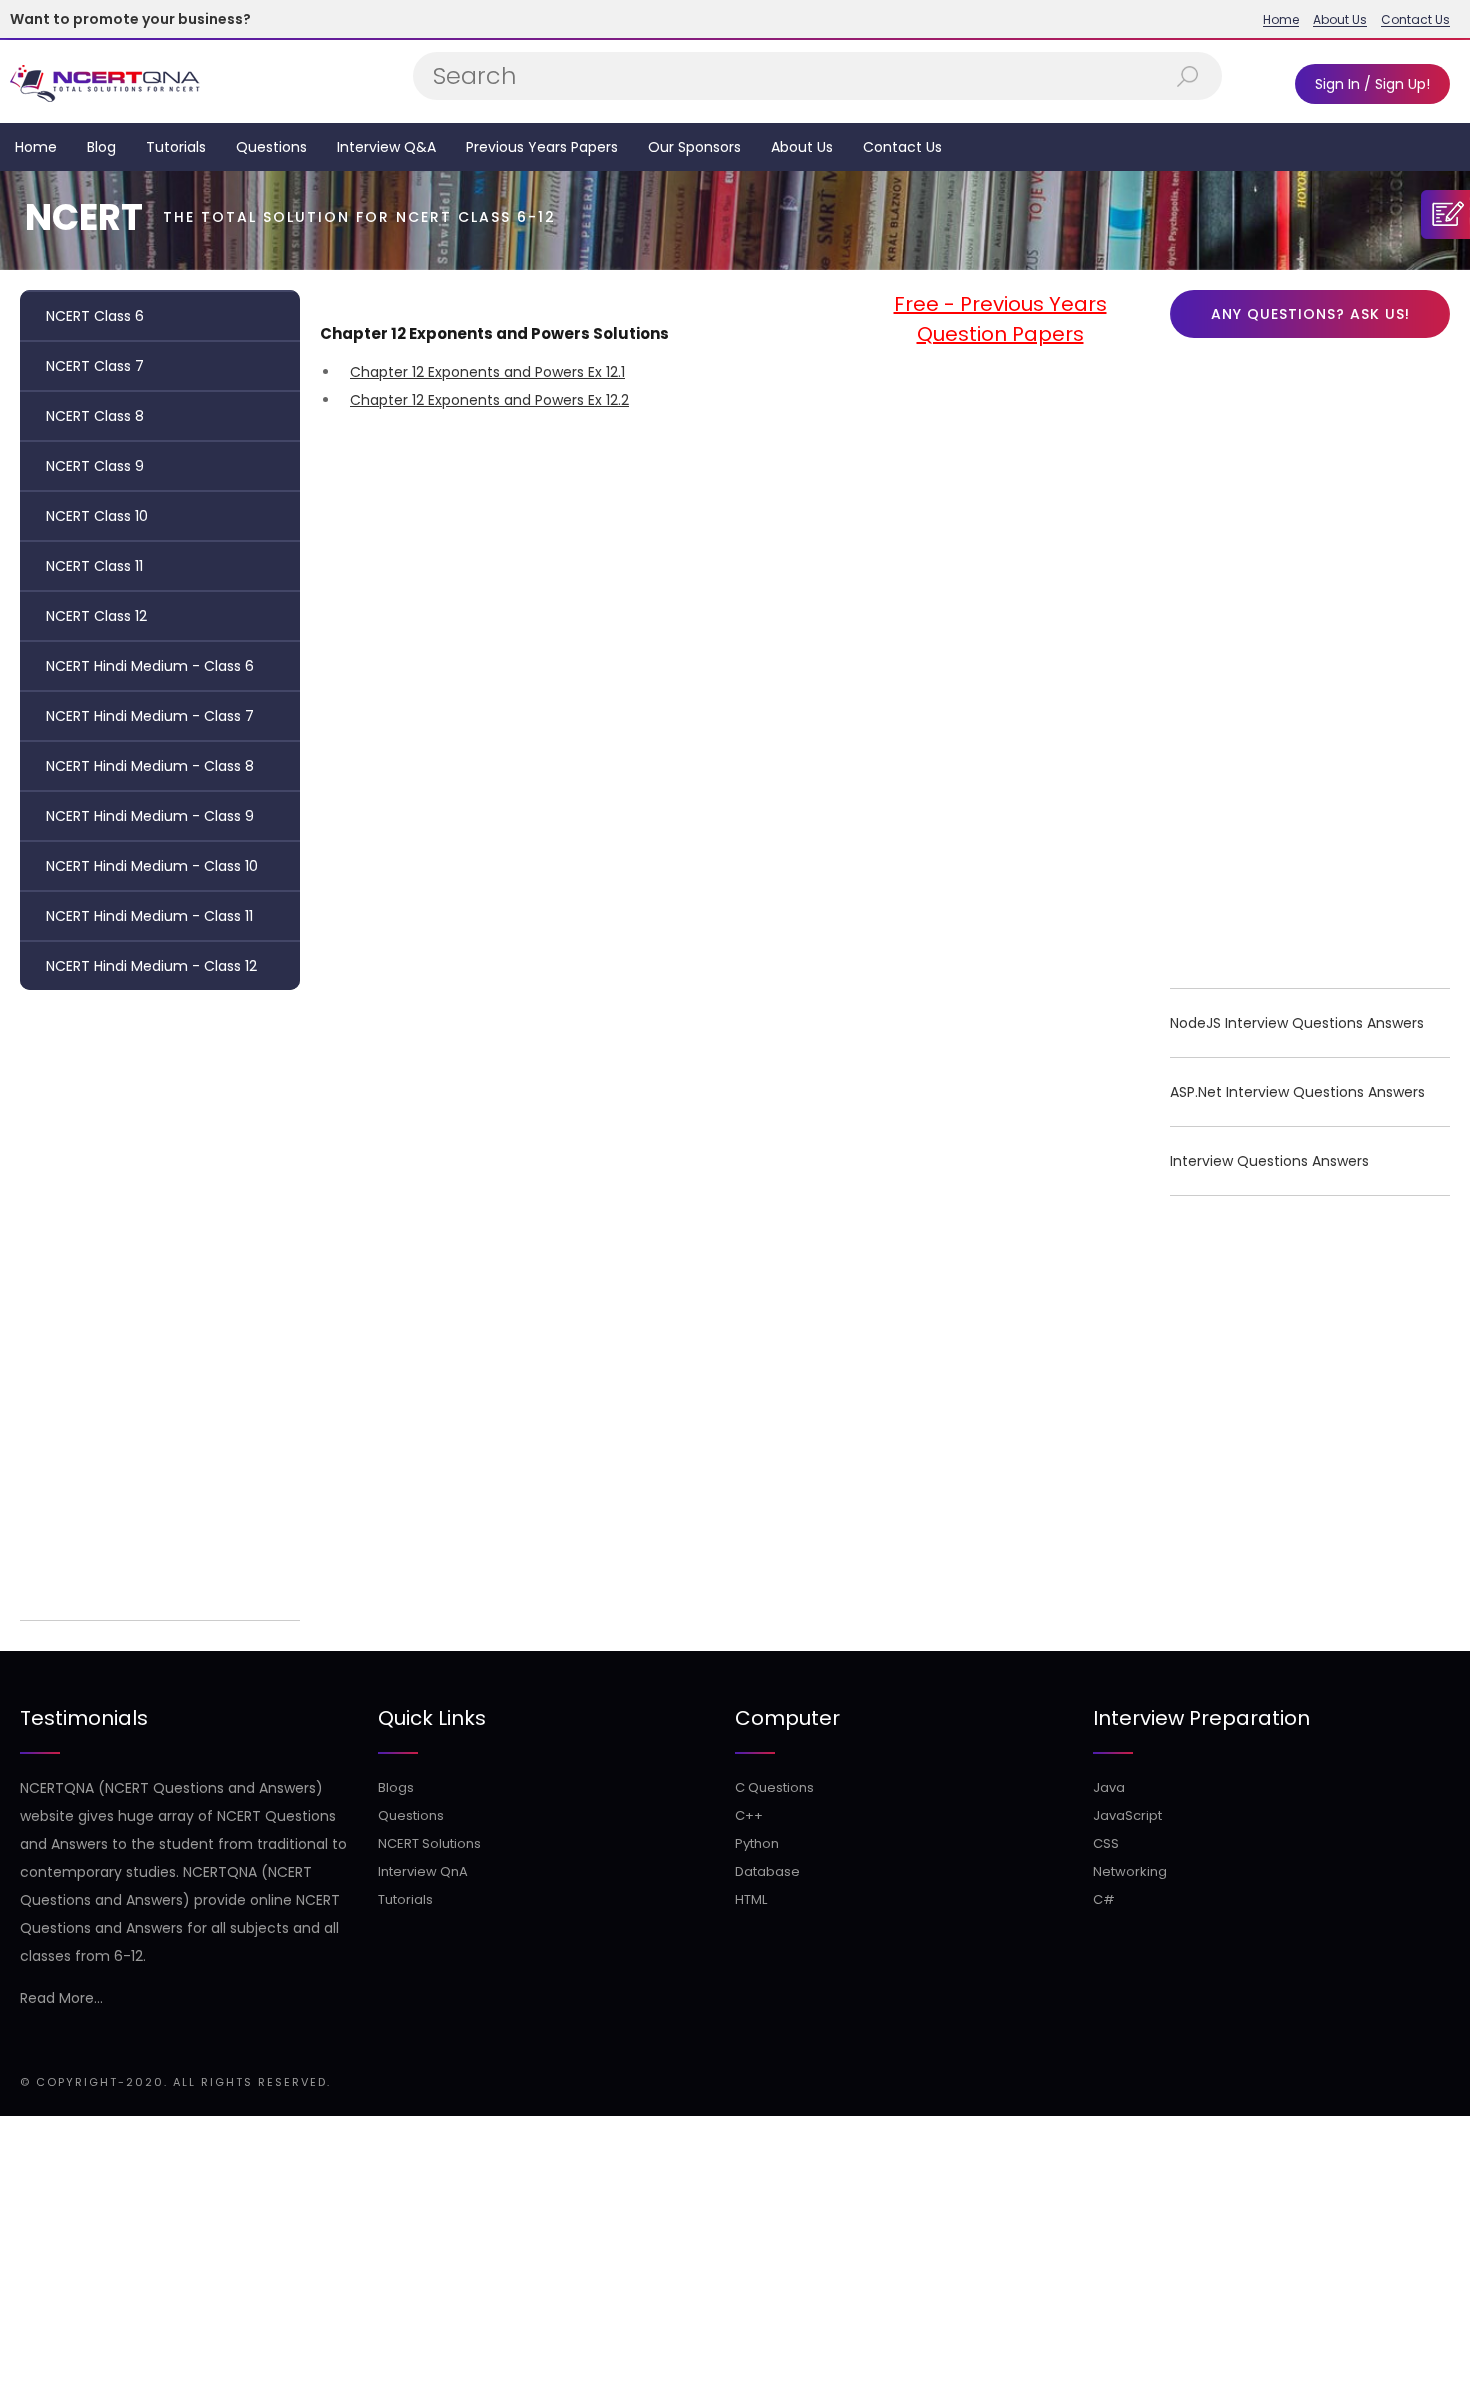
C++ (749, 1815)
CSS (1106, 1843)
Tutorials (176, 147)
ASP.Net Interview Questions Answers (1297, 1092)
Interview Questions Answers (1269, 1161)
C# (1104, 1899)
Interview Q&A (386, 147)
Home (1281, 20)
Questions (271, 147)
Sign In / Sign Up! (1372, 84)
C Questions (774, 1787)
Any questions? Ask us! (1310, 314)
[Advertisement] (160, 1300)
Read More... (61, 1998)
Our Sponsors (694, 147)
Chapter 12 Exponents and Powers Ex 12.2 (489, 400)
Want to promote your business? (130, 19)
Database (767, 1871)
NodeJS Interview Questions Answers (1297, 1023)
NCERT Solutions (429, 1843)
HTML (751, 1899)
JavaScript (1127, 1815)
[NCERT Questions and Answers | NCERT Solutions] (107, 81)
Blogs (396, 1787)
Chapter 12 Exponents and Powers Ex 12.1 (487, 372)
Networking (1130, 1871)
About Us (1340, 20)
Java (1109, 1787)
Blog (101, 147)
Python (757, 1843)
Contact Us (1415, 20)
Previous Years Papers (542, 147)
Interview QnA (423, 1871)
